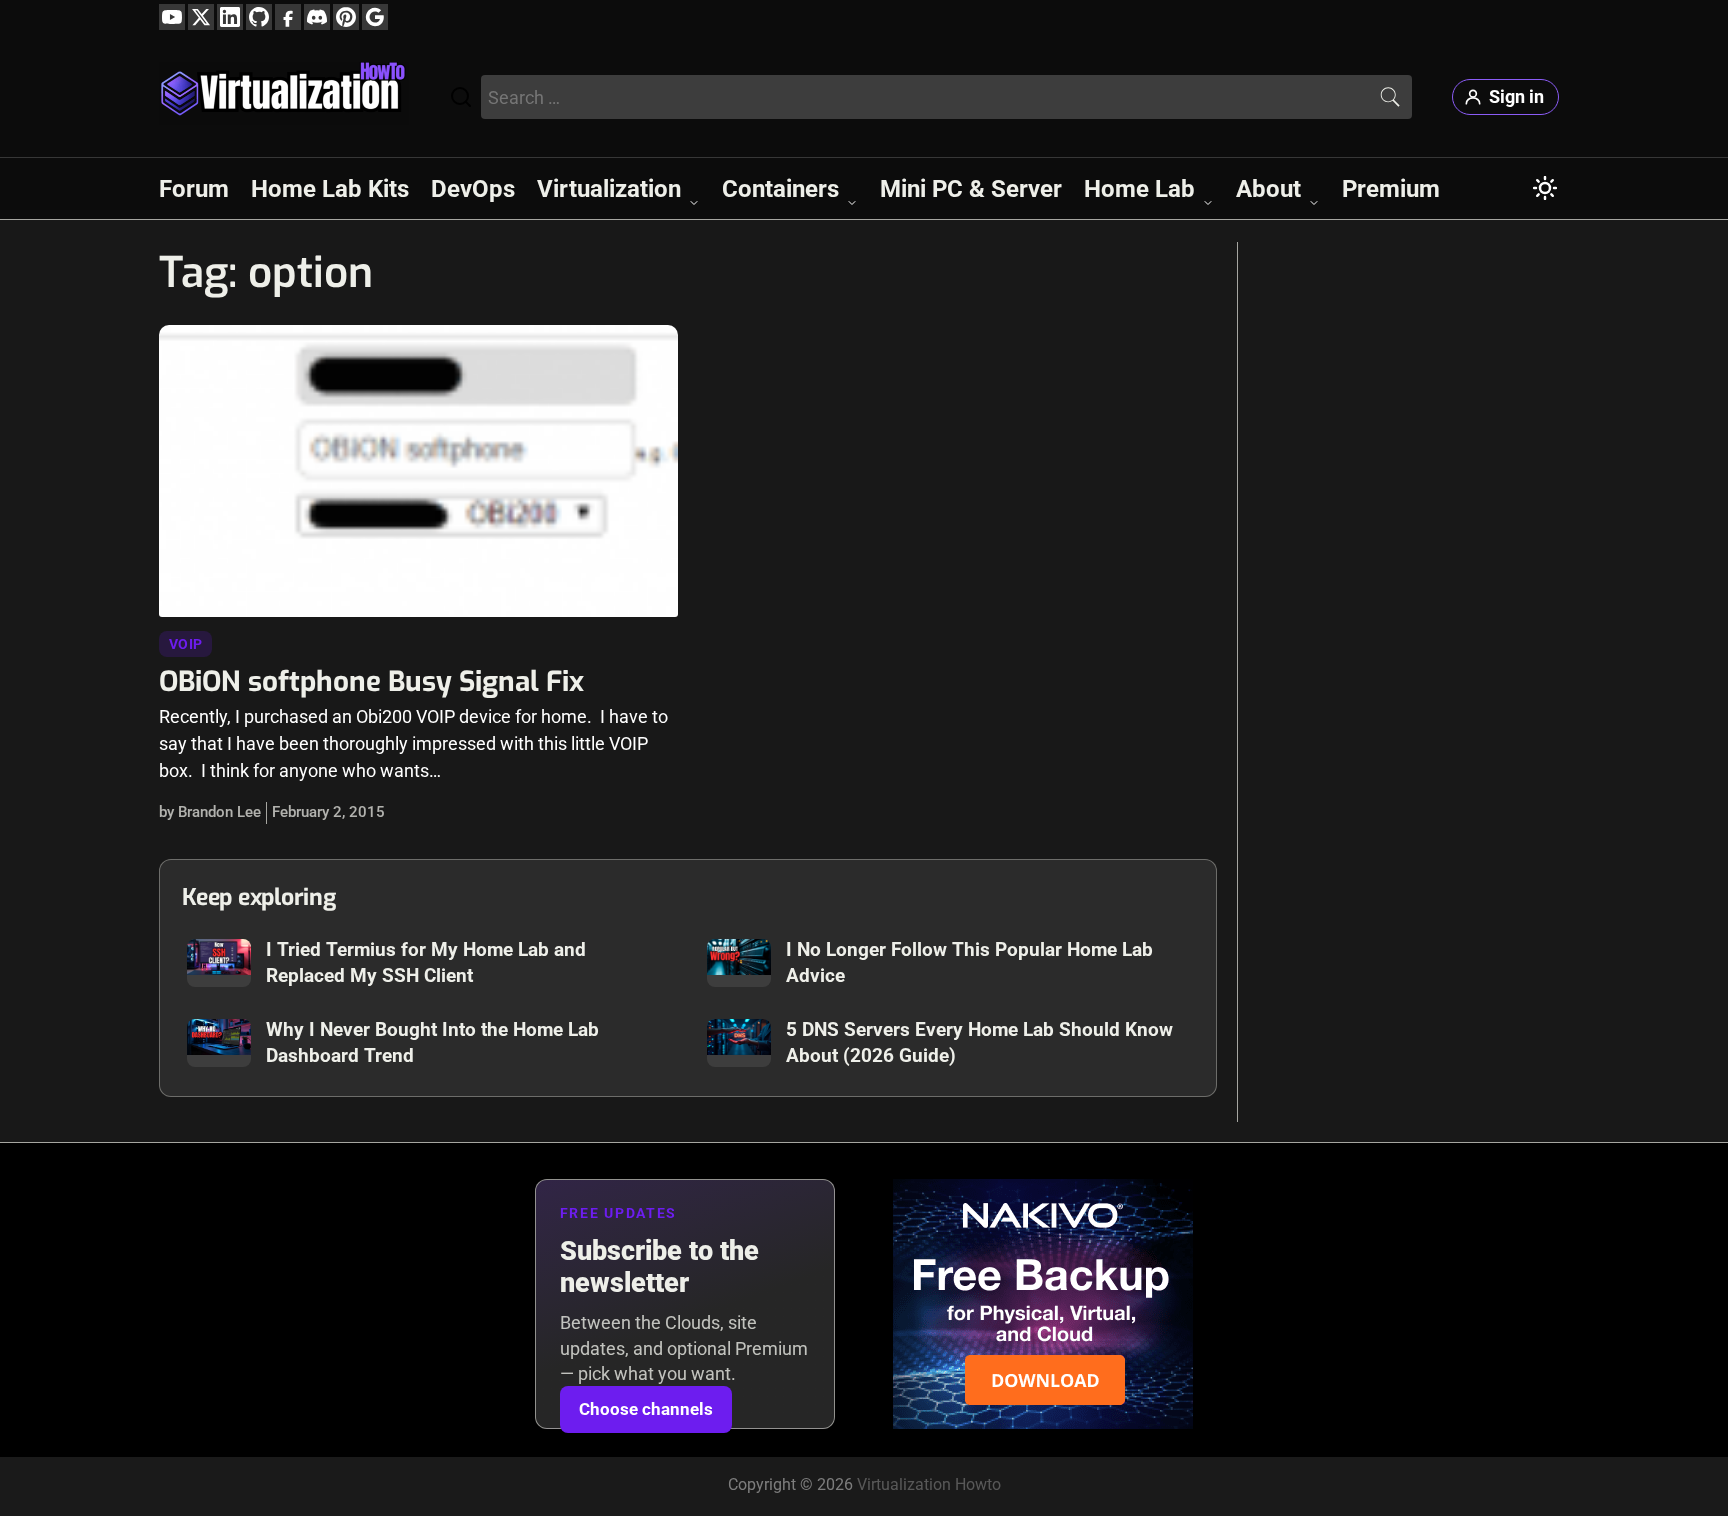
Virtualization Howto (929, 1484)
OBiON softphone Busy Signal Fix (371, 681)
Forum (194, 189)
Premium (1391, 189)
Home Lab (1139, 189)
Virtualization (609, 189)
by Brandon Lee (210, 812)
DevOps (473, 189)
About (1268, 189)
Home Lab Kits (330, 189)
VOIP (185, 644)
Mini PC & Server (971, 189)
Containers (780, 189)
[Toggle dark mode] (1545, 188)
